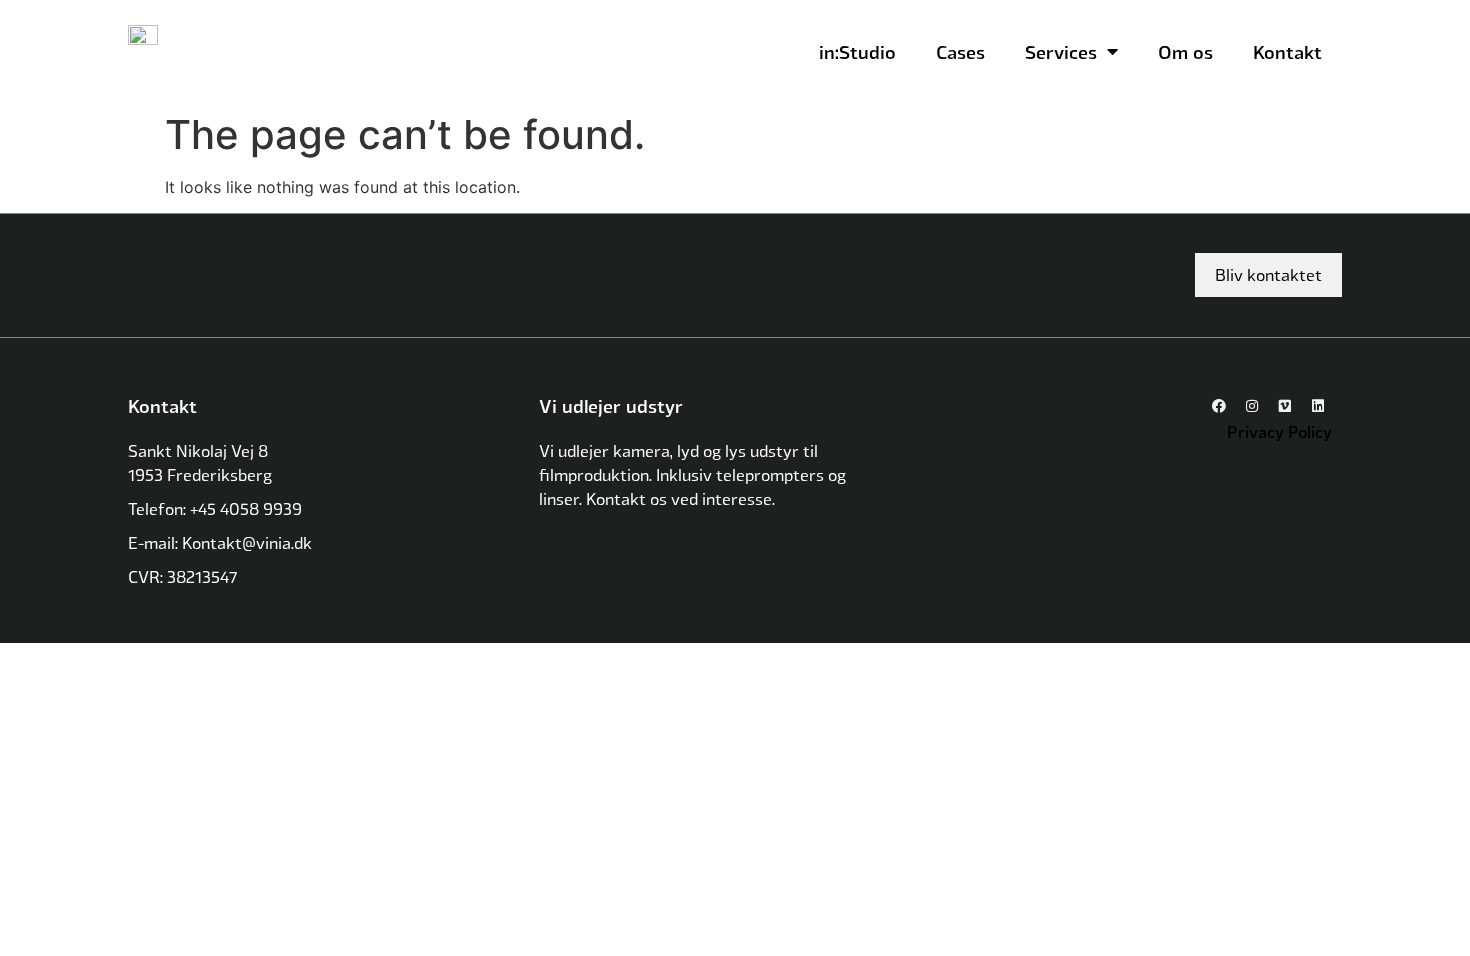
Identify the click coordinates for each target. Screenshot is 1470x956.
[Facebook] (1219, 406)
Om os (1185, 51)
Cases (960, 51)
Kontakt (1287, 51)
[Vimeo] (1285, 406)
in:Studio (857, 51)
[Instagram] (1252, 406)
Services (1061, 51)
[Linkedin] (1318, 406)
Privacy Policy (1279, 431)
